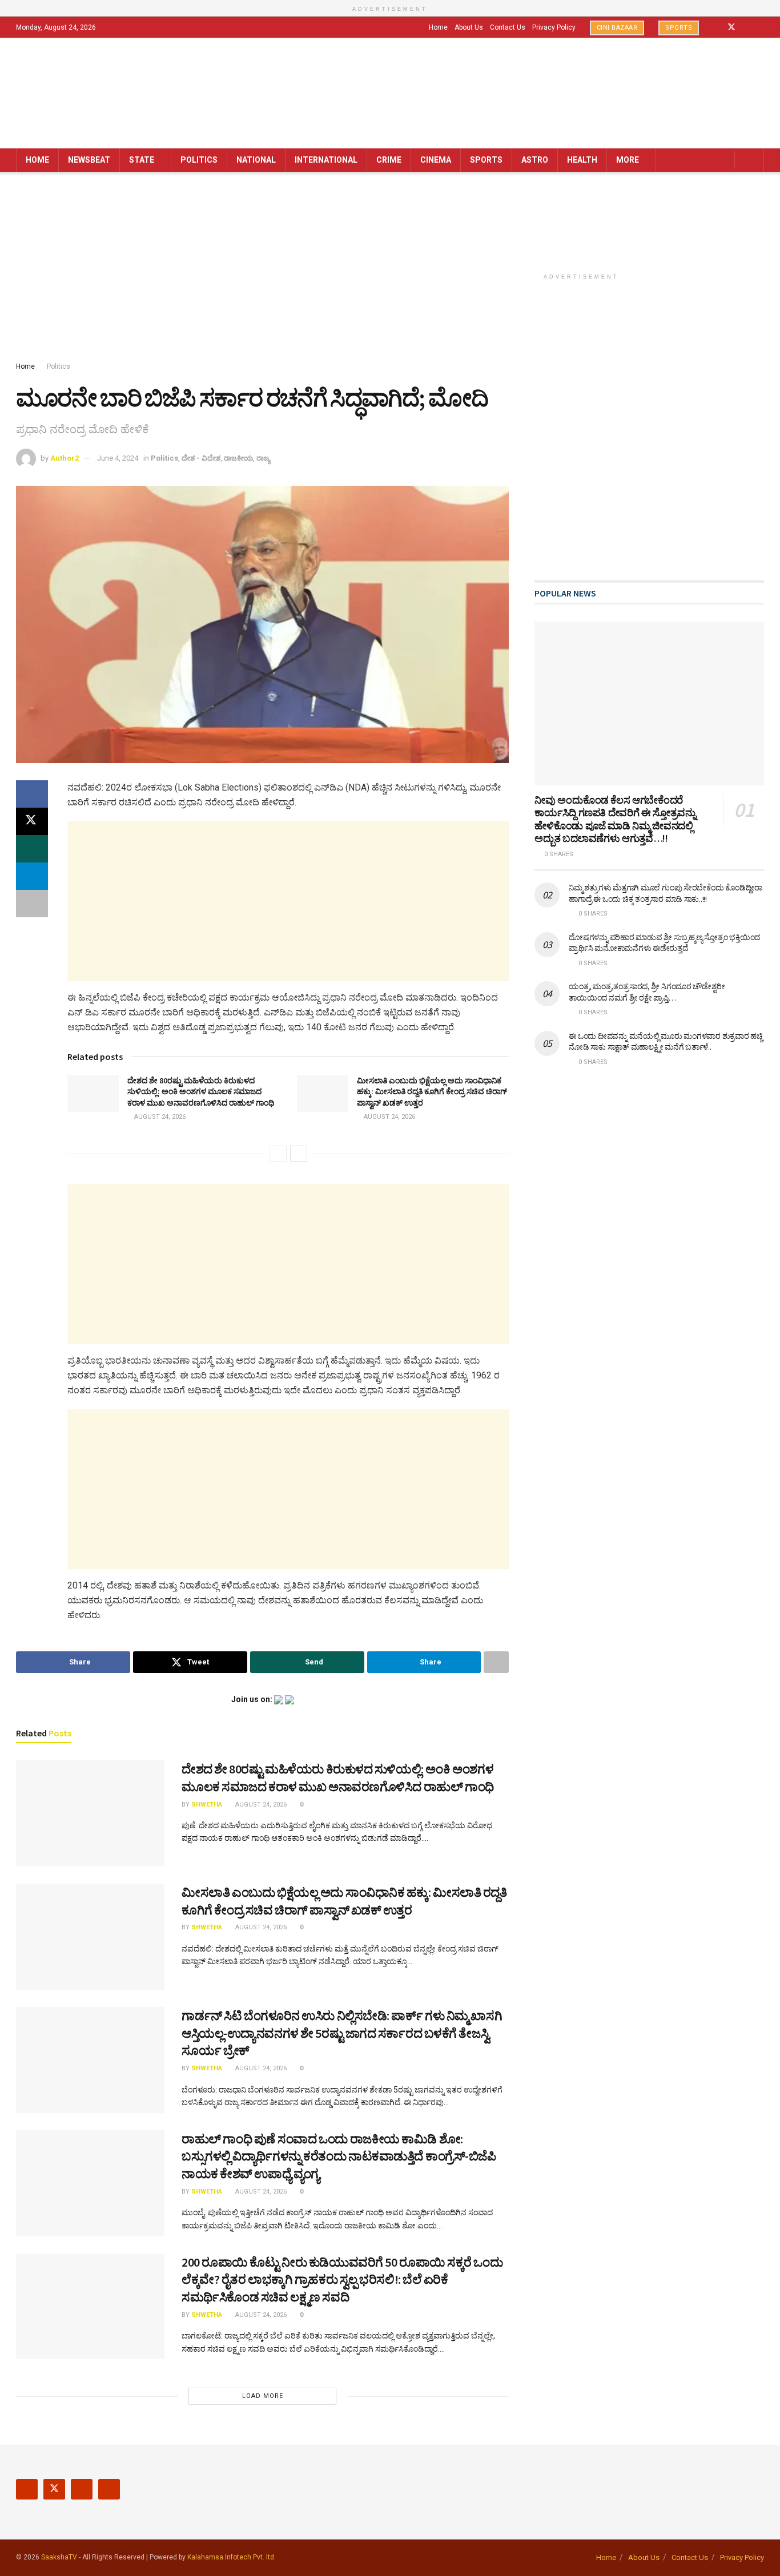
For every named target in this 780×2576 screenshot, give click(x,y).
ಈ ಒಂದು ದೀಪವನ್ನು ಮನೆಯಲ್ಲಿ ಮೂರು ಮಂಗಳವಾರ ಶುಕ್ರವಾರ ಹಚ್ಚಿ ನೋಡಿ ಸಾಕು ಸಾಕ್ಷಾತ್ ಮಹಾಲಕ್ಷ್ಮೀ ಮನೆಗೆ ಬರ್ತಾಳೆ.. (666, 1042)
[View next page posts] (299, 1154)
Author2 (65, 458)
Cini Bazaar (617, 28)
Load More (263, 2396)
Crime (389, 160)
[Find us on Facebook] (716, 27)
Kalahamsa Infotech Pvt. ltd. (232, 2557)
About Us (469, 27)
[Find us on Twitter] (731, 27)
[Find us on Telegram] (761, 27)
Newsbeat (89, 160)
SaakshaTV (59, 2557)
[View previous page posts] (278, 1154)
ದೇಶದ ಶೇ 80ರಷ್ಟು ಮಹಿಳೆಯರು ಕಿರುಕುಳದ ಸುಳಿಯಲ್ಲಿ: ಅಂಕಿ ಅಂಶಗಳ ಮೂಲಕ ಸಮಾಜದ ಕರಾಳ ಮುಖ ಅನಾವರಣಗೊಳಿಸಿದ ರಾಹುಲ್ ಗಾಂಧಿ (201, 1092)
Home (438, 27)
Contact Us (508, 27)
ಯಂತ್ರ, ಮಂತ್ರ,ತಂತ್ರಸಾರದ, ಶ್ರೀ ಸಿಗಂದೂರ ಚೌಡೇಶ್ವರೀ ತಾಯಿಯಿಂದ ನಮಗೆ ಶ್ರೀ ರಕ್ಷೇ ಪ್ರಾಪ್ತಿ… (647, 992)
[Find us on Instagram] (747, 27)
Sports (679, 28)
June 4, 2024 (118, 458)
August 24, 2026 (159, 1117)
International (326, 160)
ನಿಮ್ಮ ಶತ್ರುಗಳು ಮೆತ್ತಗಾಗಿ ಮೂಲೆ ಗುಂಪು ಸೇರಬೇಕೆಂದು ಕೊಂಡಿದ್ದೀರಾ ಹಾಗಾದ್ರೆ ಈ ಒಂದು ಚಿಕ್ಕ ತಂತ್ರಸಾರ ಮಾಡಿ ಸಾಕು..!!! (666, 893)
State (142, 160)
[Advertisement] (390, 269)
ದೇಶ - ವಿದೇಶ (201, 458)
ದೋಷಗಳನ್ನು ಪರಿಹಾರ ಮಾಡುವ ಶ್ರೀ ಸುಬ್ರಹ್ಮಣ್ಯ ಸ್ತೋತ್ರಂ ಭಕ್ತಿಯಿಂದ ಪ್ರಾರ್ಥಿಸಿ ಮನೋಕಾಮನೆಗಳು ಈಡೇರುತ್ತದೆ (664, 943)
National (256, 160)
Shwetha (207, 1805)
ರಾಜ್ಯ (263, 458)
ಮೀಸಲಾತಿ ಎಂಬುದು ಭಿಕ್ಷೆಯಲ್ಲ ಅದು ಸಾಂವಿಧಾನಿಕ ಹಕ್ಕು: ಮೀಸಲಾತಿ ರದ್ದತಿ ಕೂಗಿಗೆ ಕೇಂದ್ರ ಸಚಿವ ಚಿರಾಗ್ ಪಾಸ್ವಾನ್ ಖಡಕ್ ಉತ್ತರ (432, 1092)
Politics (199, 160)
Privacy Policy (554, 27)
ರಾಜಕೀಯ (238, 458)
